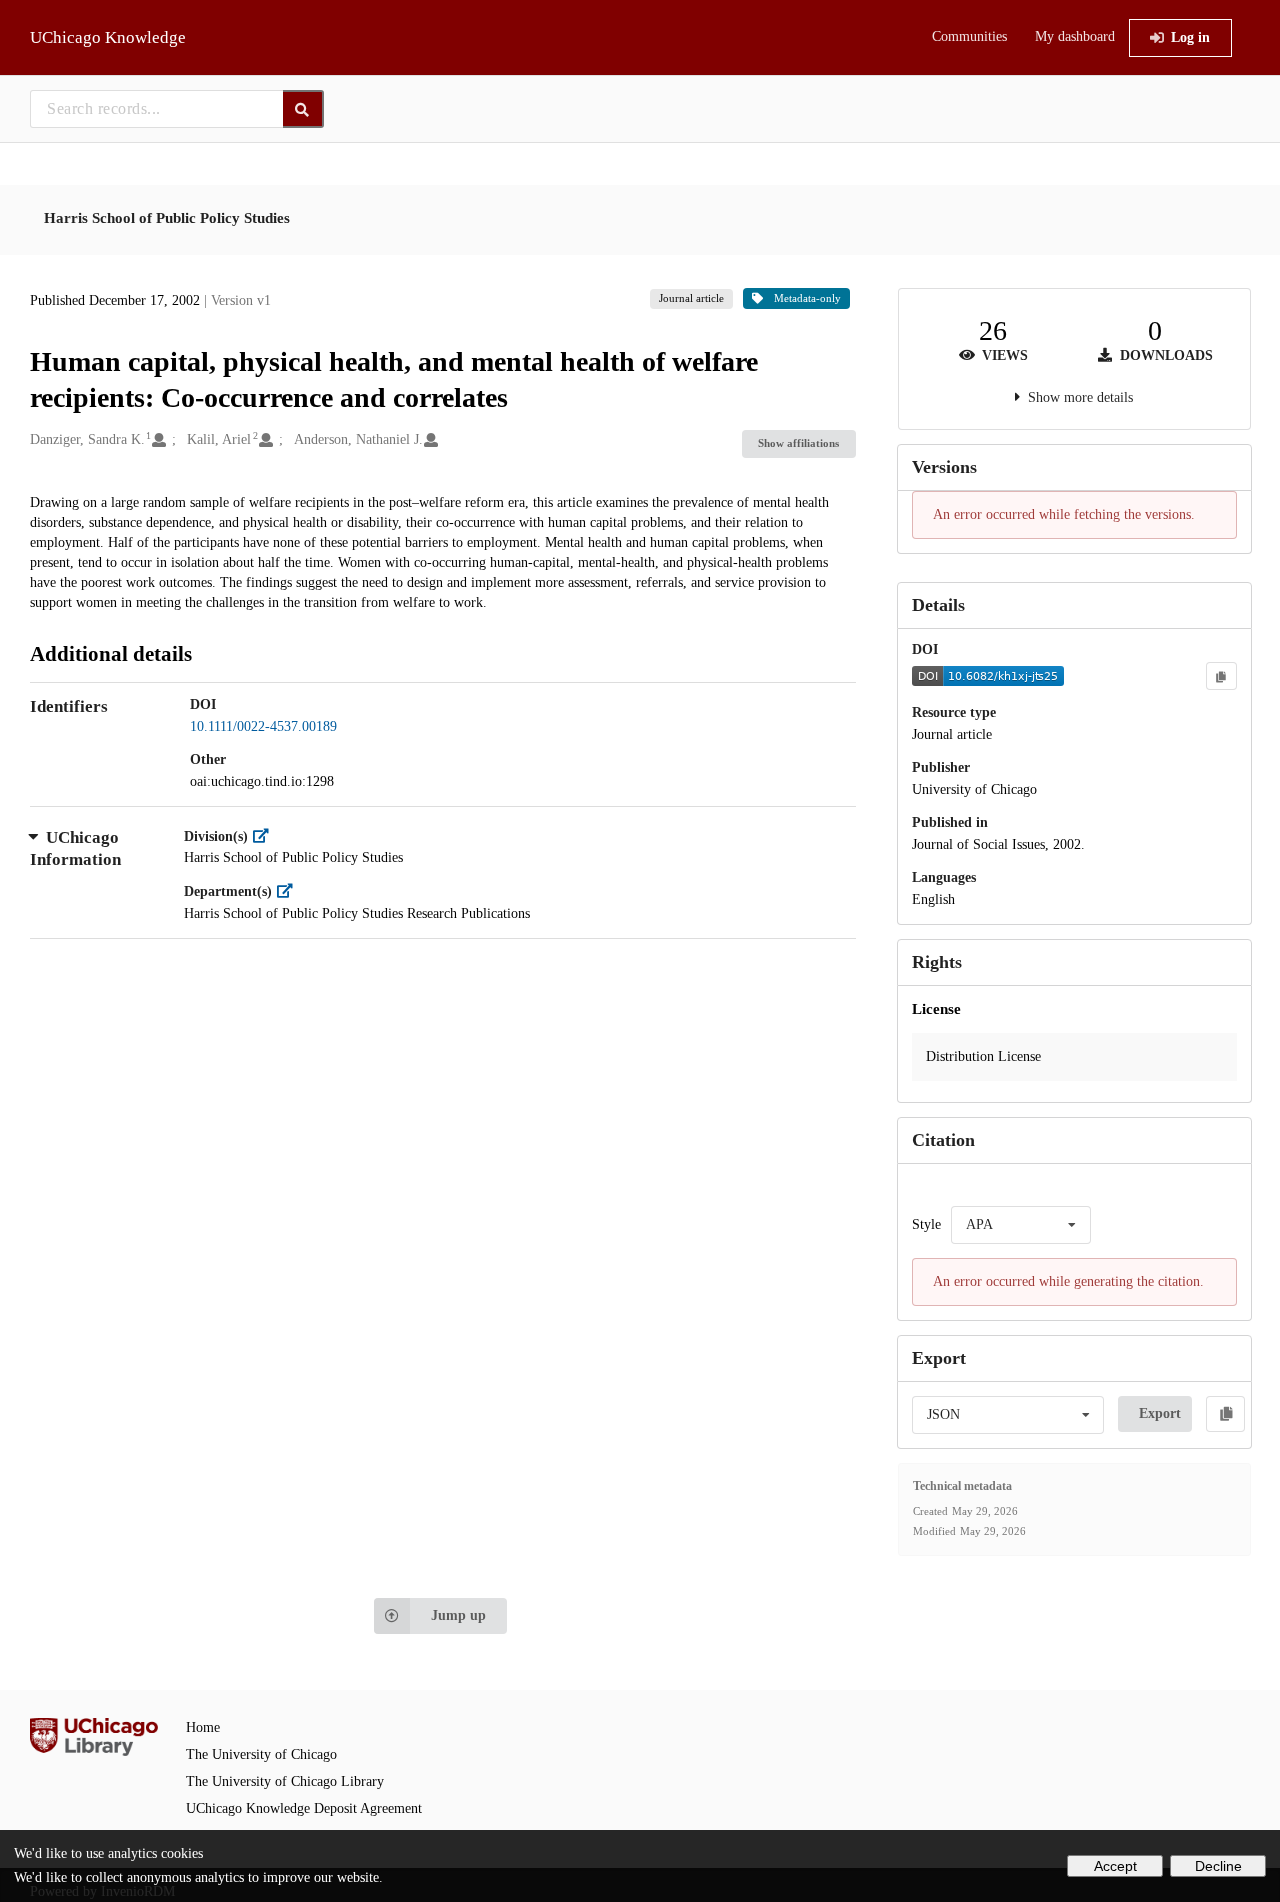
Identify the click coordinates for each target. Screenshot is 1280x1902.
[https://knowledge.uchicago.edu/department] (289, 891)
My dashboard (1075, 36)
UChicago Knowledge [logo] (108, 37)
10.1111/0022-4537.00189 (263, 726)
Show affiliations (798, 443)
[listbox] (1021, 1225)
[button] (1074, 1057)
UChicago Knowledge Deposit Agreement (304, 1808)
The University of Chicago (261, 1754)
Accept (1115, 1866)
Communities (969, 36)
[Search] (303, 109)
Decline (1218, 1866)
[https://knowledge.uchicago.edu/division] (265, 836)
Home (203, 1727)
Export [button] (1160, 1413)
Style (926, 1224)
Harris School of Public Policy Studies (167, 218)
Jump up (458, 1615)
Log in (1190, 37)
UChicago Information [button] (75, 848)
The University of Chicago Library (285, 1781)
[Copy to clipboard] (1221, 676)
